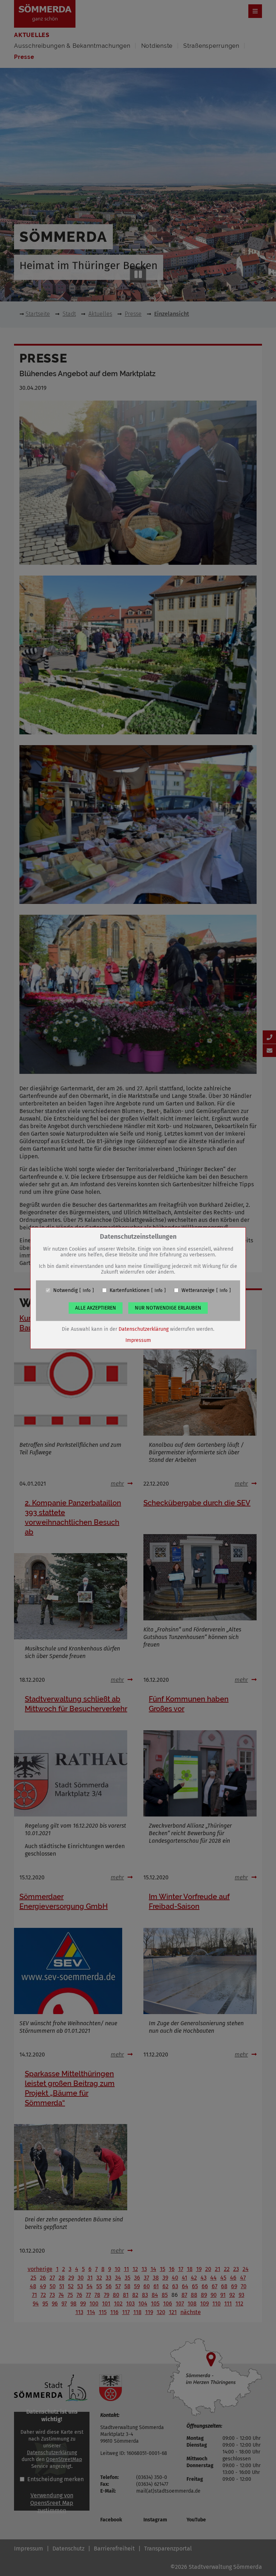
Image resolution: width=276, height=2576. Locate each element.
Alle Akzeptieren (96, 1308)
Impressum (138, 1340)
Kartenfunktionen (130, 1290)
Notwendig (65, 1290)
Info (87, 1290)
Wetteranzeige (198, 1290)
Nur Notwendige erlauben (168, 1308)
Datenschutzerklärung (144, 1329)
